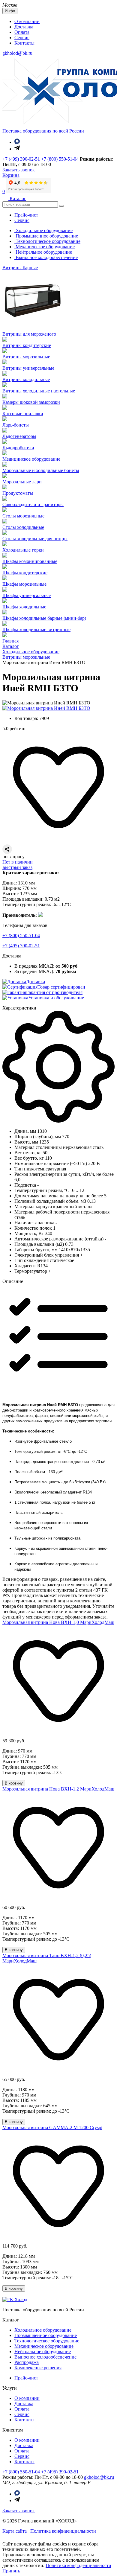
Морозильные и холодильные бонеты (41, 470)
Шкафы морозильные (24, 584)
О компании (27, 21)
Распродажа (27, 2362)
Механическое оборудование (45, 247)
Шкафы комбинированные (30, 561)
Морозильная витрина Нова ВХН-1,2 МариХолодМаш (58, 1789)
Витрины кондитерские (27, 345)
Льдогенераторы (19, 436)
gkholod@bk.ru (17, 53)
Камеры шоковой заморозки (31, 402)
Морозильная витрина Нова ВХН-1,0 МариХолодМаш (58, 1622)
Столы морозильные (23, 516)
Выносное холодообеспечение (46, 257)
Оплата (22, 32)
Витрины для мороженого (29, 334)
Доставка (24, 27)
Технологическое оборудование (47, 241)
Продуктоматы (18, 493)
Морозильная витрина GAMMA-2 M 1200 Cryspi (52, 2127)
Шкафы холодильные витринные (36, 629)
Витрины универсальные (28, 368)
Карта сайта (15, 2531)
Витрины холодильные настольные (39, 391)
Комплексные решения (38, 2368)
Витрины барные (20, 268)
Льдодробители (18, 448)
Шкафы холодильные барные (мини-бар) (44, 618)
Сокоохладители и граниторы (33, 504)
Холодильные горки (23, 550)
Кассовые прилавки (23, 414)
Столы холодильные (23, 527)
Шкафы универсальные (27, 595)
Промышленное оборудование (46, 236)
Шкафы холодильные (24, 607)
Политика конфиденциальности (63, 2531)
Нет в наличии (18, 862)
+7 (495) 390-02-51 (21, 946)
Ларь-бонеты (16, 425)
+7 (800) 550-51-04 (60, 159)
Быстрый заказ (17, 867)
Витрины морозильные (26, 357)
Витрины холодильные (26, 379)
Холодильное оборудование (43, 230)
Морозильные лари (22, 482)
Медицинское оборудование (31, 459)
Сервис (22, 38)
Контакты (24, 43)
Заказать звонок (19, 2511)
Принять (11, 2571)
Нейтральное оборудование (43, 252)
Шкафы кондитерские (25, 573)
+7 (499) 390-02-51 (21, 159)
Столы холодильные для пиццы (35, 539)
